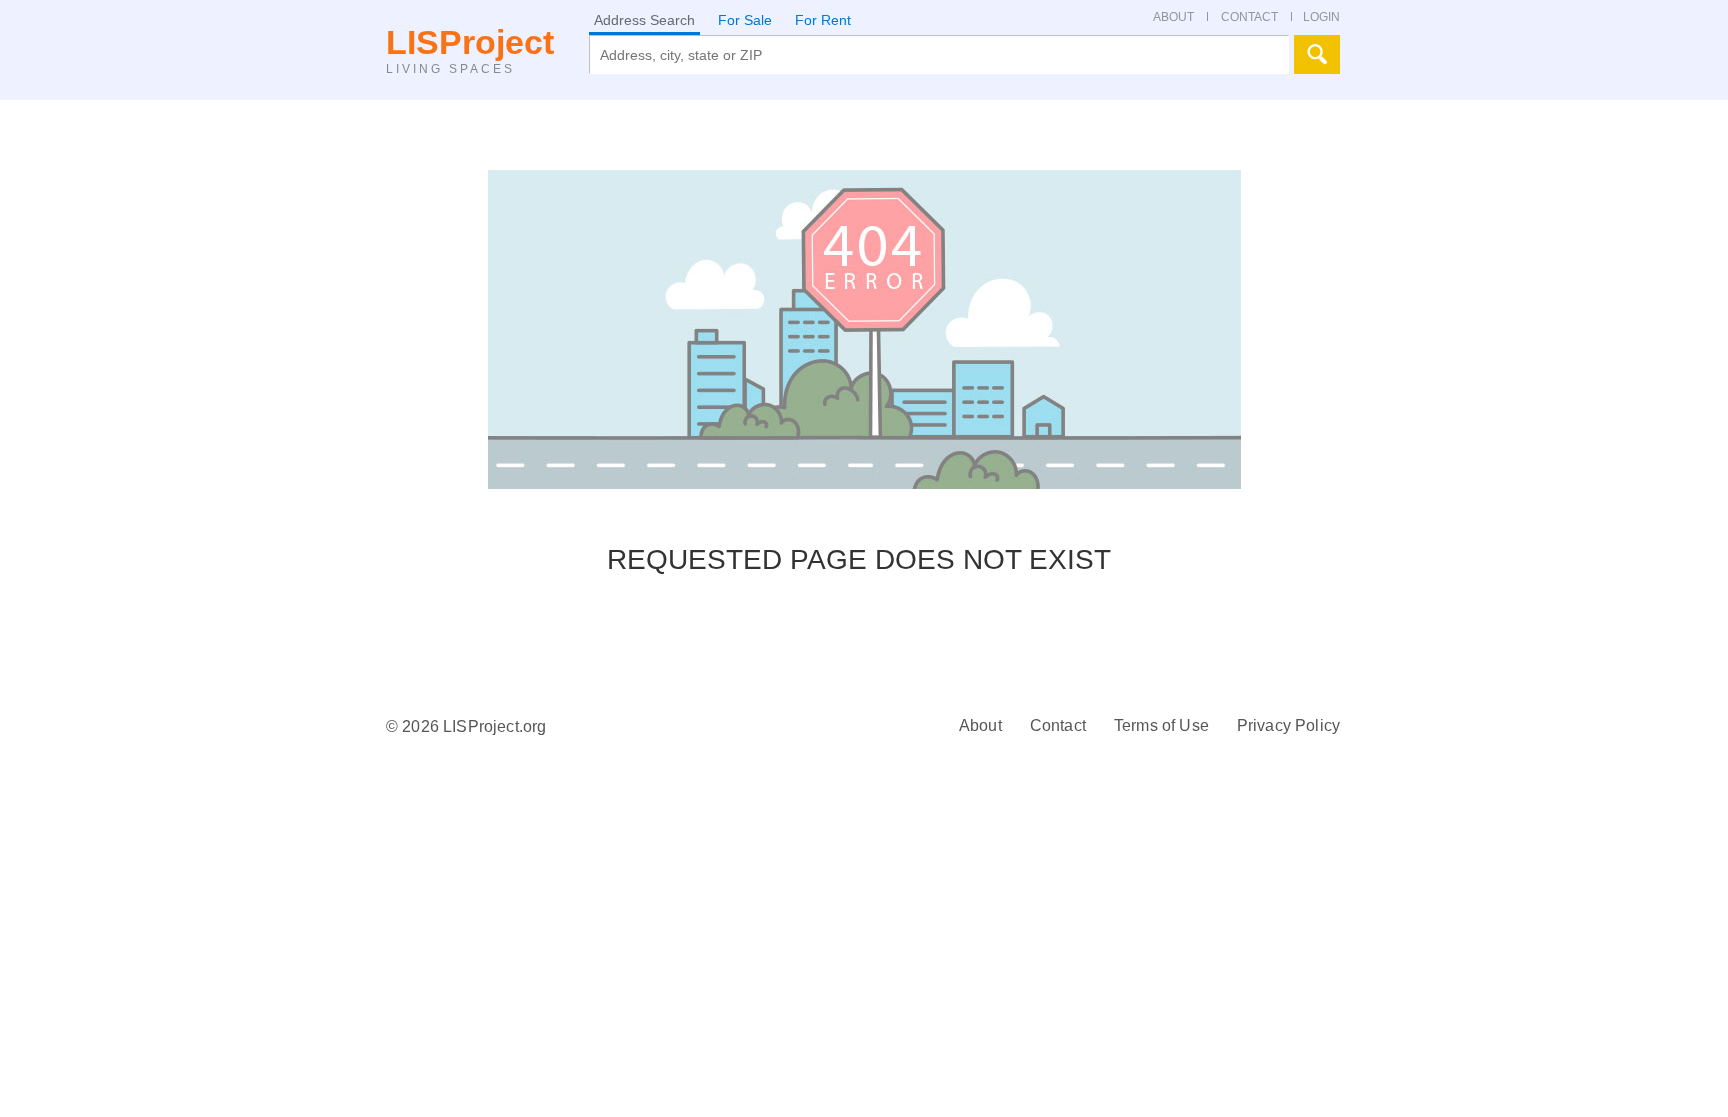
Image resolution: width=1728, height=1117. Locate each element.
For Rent (823, 20)
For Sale (745, 20)
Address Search (644, 20)
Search (1317, 54)
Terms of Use (1161, 725)
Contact (1058, 725)
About (980, 725)
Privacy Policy (1288, 725)
